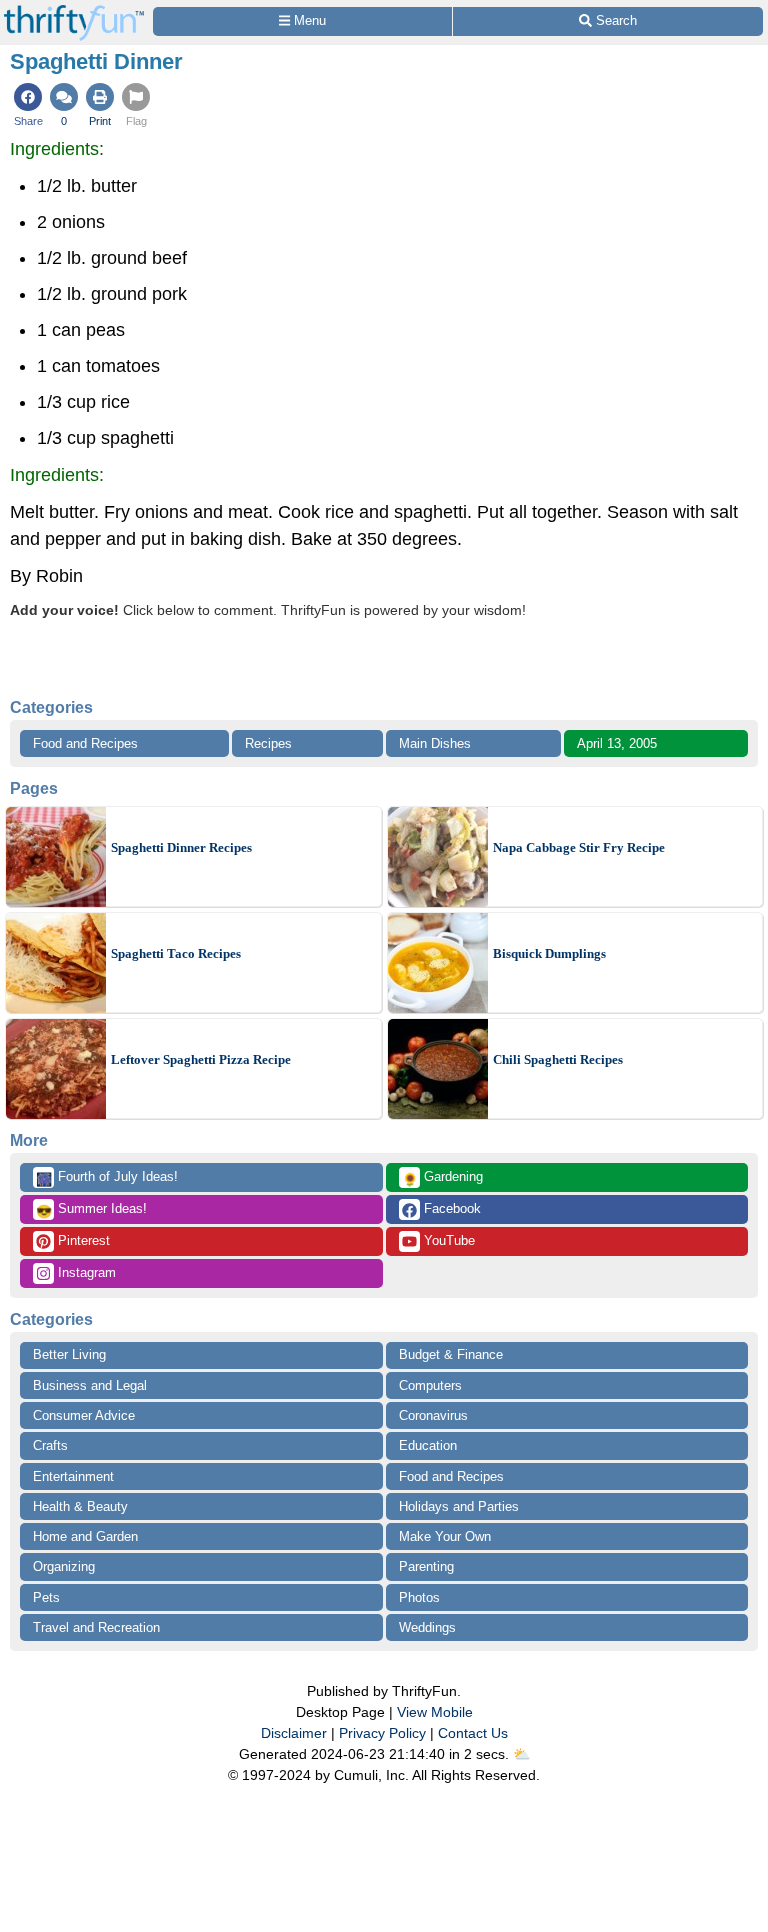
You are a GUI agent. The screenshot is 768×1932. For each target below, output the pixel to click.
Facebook (450, 1208)
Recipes (268, 743)
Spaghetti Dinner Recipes (181, 847)
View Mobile (435, 1712)
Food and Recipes (85, 743)
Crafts (50, 1445)
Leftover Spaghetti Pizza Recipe (201, 1059)
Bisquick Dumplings (549, 953)
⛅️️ (521, 1754)
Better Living (69, 1354)
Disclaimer (294, 1733)
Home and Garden (85, 1536)
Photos (419, 1597)
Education (428, 1445)
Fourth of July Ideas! (107, 1178)
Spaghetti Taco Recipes (176, 953)
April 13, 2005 (617, 743)
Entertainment (73, 1476)
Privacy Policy (382, 1733)
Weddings (427, 1627)
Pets (46, 1597)
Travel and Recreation (96, 1627)
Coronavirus (433, 1415)
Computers (430, 1385)
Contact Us (473, 1733)
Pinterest (82, 1240)
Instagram (85, 1272)
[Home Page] (74, 11)
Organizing (64, 1566)
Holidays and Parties (459, 1506)
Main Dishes (435, 743)
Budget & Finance (451, 1354)
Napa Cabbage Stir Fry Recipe (579, 847)
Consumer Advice (84, 1415)
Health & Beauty (80, 1506)
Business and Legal (90, 1385)
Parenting (426, 1566)
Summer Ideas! (91, 1210)
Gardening (442, 1178)
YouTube (447, 1240)
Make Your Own (445, 1536)
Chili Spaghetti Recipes (558, 1059)
